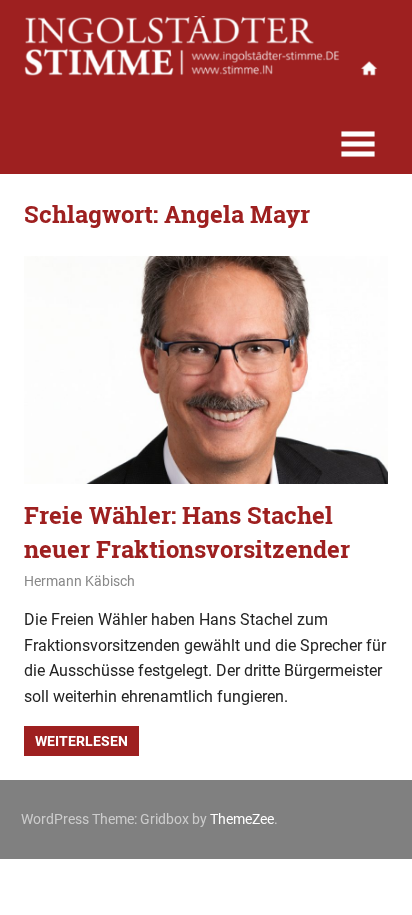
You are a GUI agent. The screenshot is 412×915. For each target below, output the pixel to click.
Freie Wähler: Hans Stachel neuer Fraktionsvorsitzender (187, 532)
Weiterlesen (81, 741)
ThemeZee (242, 819)
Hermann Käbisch (79, 581)
